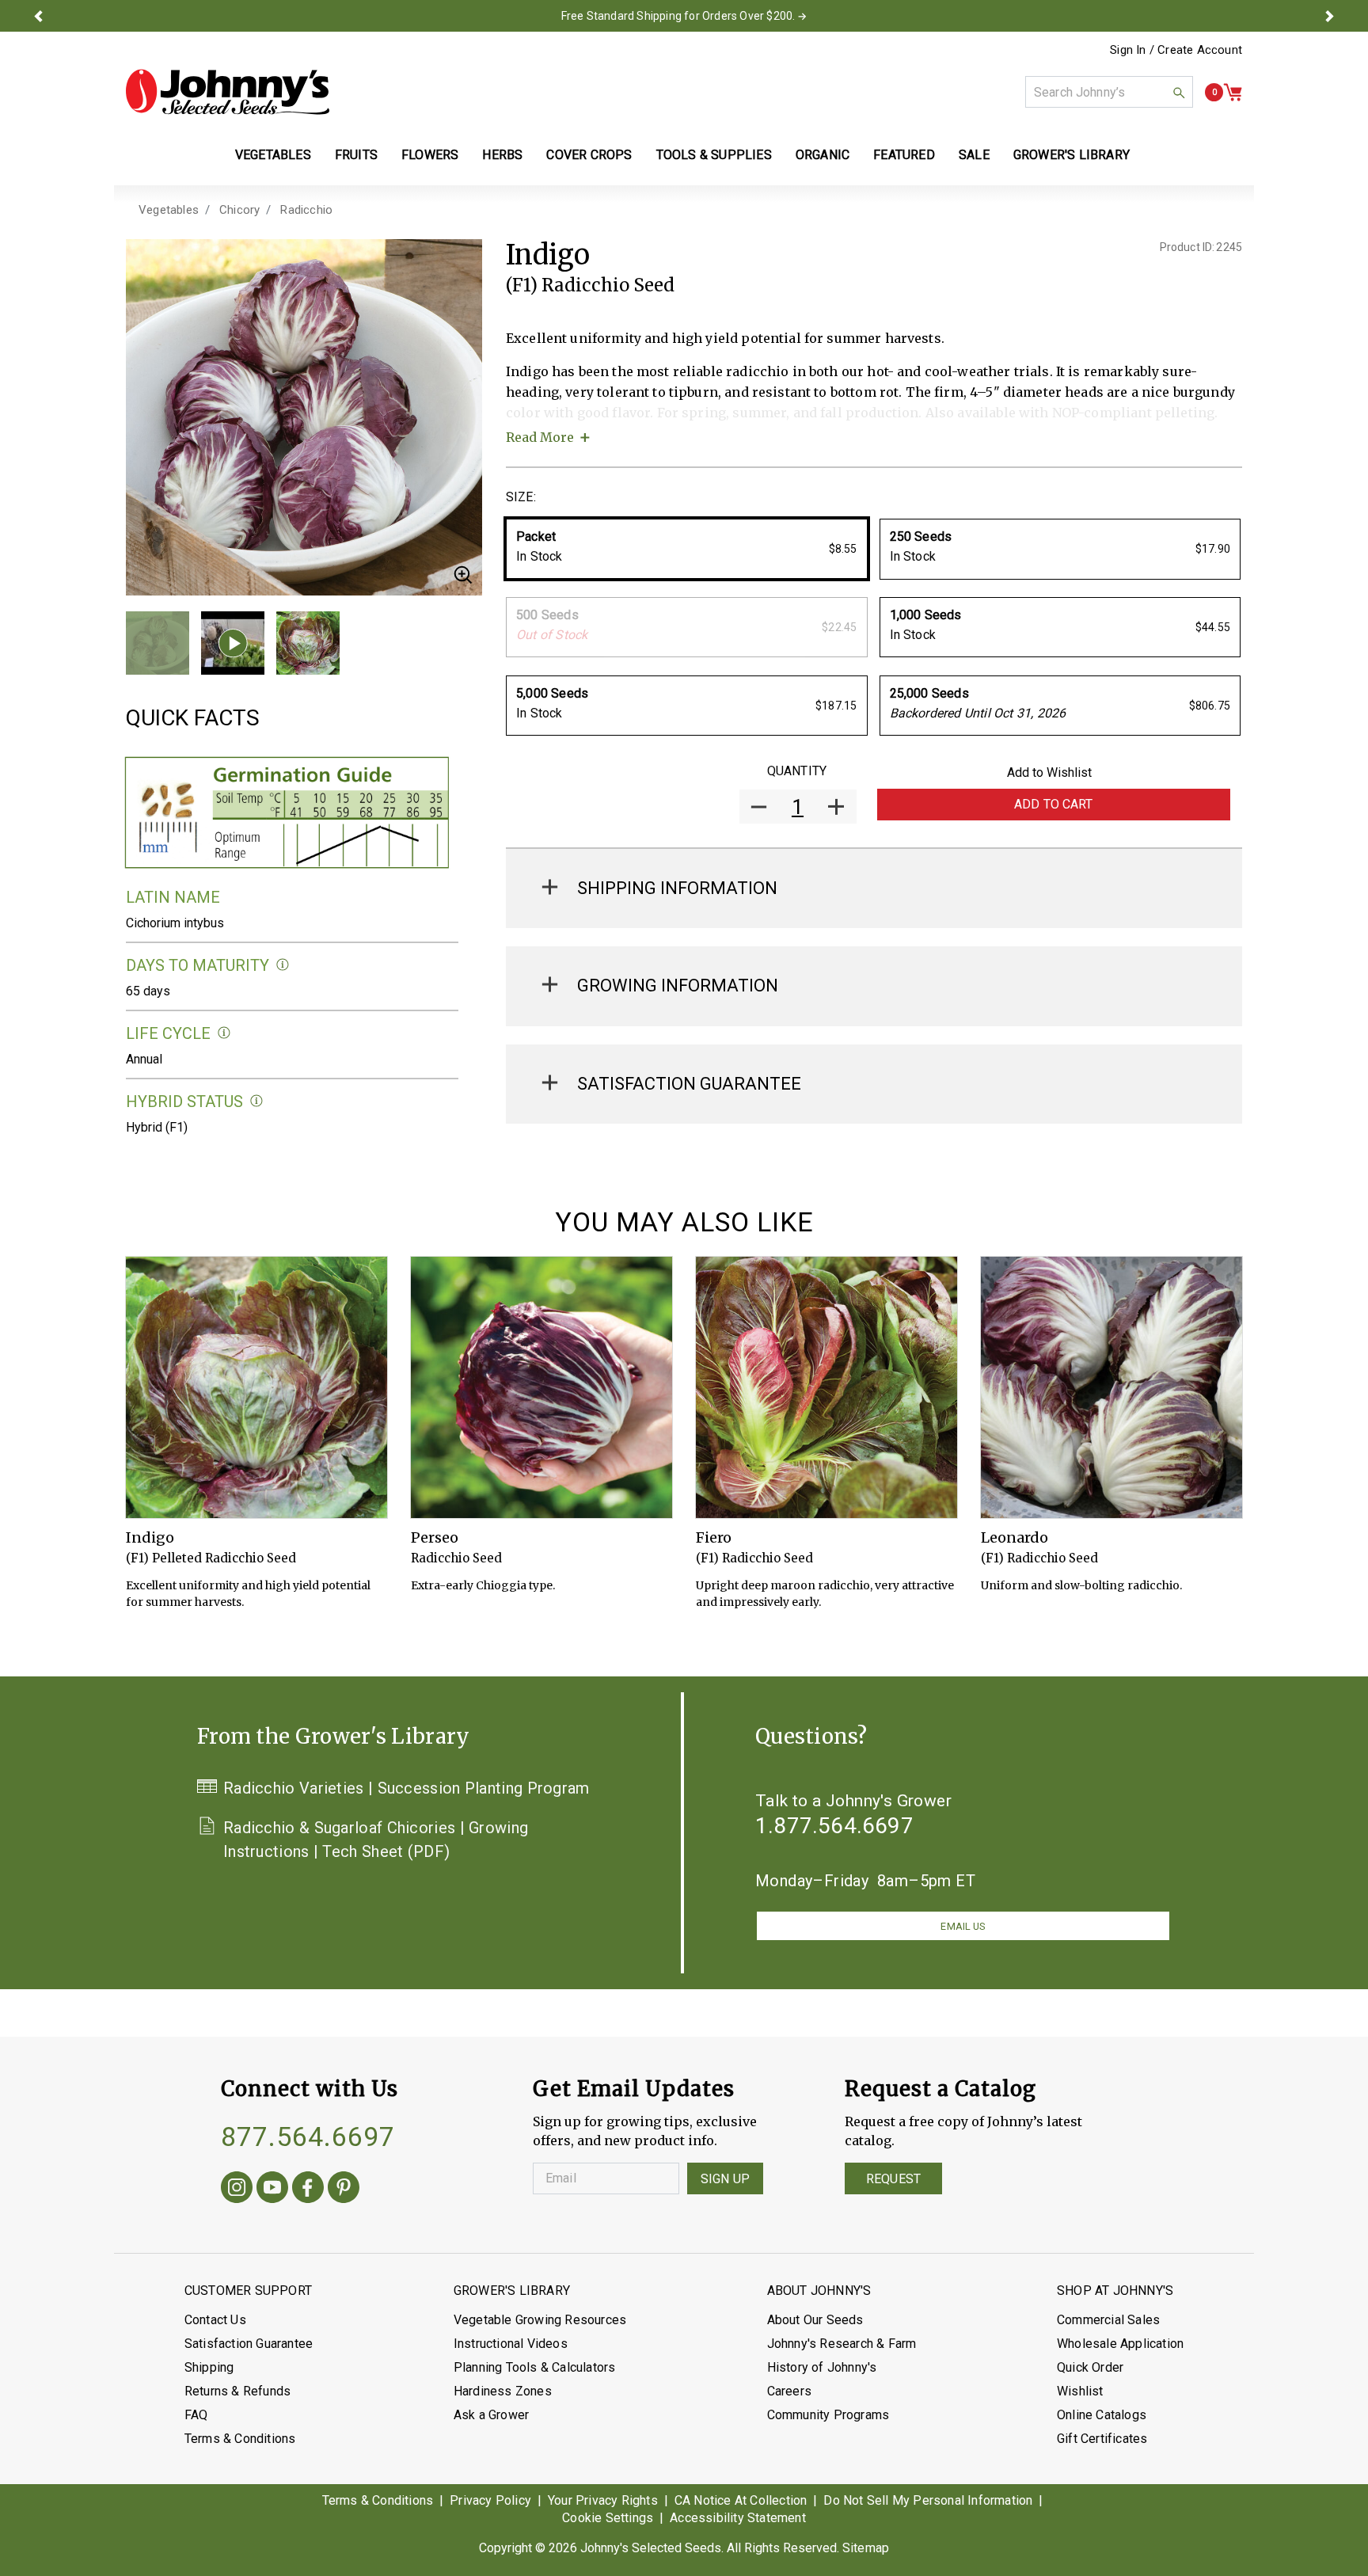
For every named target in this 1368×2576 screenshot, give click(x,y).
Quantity (797, 771)
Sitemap (866, 2548)
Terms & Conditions (240, 2439)
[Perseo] (541, 1387)
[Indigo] (256, 1387)
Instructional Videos (511, 2344)
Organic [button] (823, 155)
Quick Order (1090, 2367)
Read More (540, 437)
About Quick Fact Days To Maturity (283, 965)
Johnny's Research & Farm (842, 2344)
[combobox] (1109, 92)
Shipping (209, 2367)
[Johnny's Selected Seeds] (228, 92)
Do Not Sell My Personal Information (928, 2500)
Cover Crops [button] (589, 155)
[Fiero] (826, 1387)
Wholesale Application (1120, 2344)
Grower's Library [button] (1073, 155)
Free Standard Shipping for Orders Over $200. (678, 16)
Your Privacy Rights (603, 2500)
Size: (521, 497)
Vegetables (169, 210)
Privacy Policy (490, 2500)
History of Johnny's (822, 2367)
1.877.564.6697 (834, 1826)
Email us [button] (963, 1926)
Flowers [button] (430, 155)
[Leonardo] (1111, 1387)
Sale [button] (974, 155)
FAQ (196, 2415)
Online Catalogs (1102, 2415)
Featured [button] (904, 155)
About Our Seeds (815, 2320)
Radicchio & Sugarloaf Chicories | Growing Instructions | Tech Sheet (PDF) (376, 1840)
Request (893, 2179)
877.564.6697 (308, 2137)
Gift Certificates (1102, 2439)
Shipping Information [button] (677, 888)
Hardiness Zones (503, 2391)
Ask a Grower (491, 2415)
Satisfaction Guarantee (249, 2344)
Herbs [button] (502, 155)
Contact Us (215, 2320)
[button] (38, 16)
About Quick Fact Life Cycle (224, 1033)
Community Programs (828, 2415)
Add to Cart (1054, 804)
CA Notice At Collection (741, 2500)
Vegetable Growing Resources (540, 2320)
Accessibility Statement (738, 2518)
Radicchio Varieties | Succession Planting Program (407, 1788)
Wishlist (1080, 2391)
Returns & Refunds (237, 2391)
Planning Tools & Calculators (535, 2367)
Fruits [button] (356, 155)
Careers (789, 2391)
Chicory (239, 210)
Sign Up (725, 2179)
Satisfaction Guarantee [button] (689, 1084)
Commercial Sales (1108, 2320)
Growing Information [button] (678, 986)
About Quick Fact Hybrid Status (257, 1101)
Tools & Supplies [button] (714, 155)
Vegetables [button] (273, 155)
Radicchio (306, 210)
